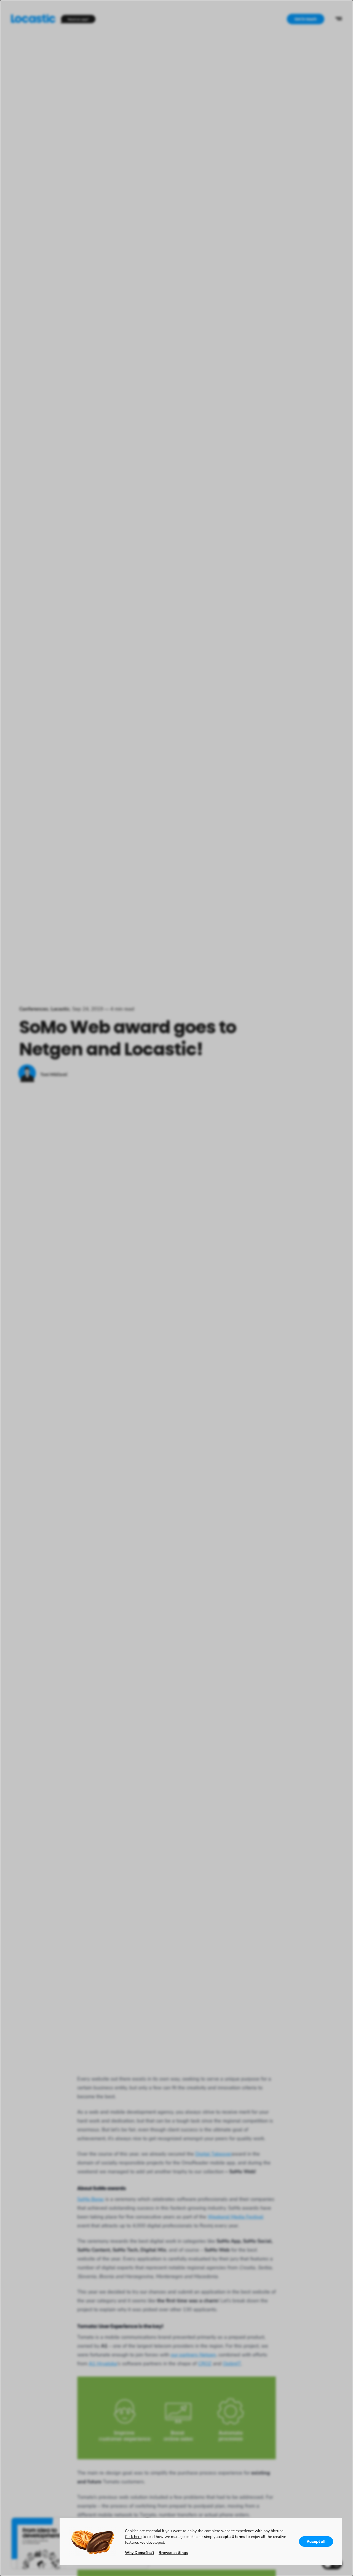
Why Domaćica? (140, 2552)
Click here (133, 2536)
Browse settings (173, 2552)
